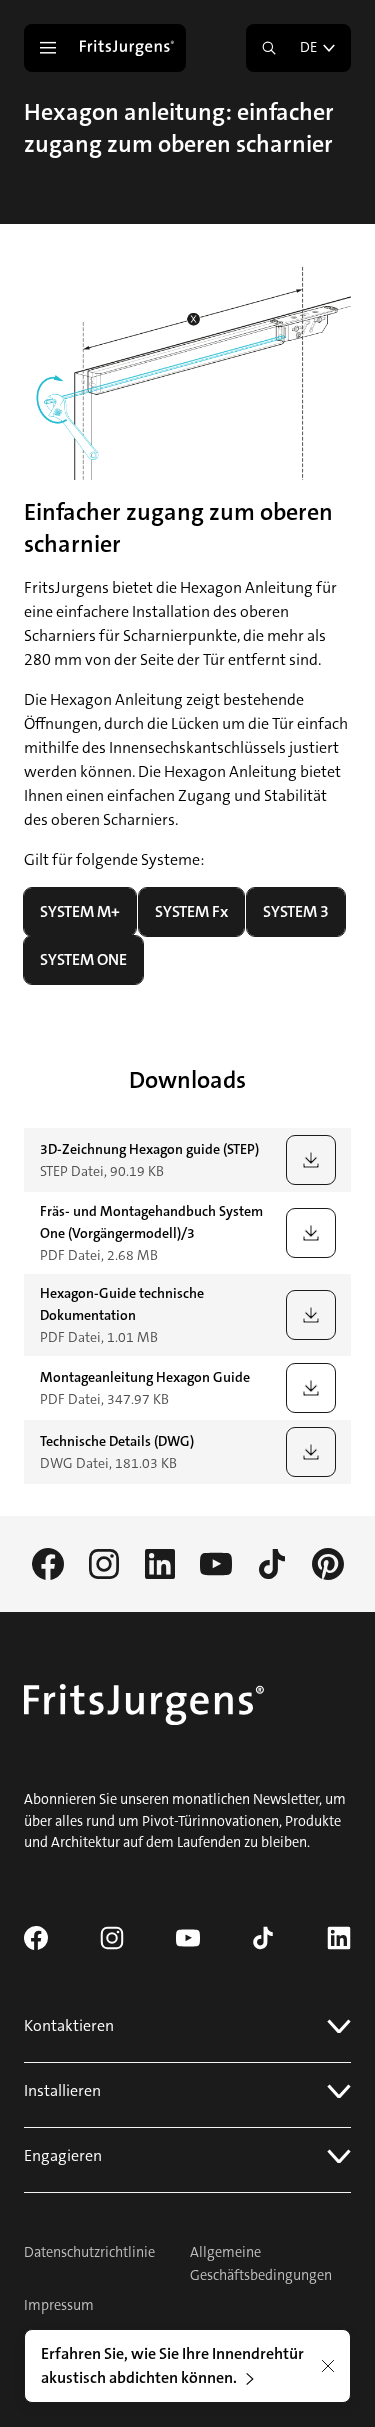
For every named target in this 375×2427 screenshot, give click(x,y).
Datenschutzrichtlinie (89, 2252)
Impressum (59, 2305)
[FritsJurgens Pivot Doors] (129, 48)
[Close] (328, 2366)
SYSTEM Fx (191, 911)
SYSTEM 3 (296, 911)
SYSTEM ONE (83, 959)
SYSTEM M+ (80, 911)
